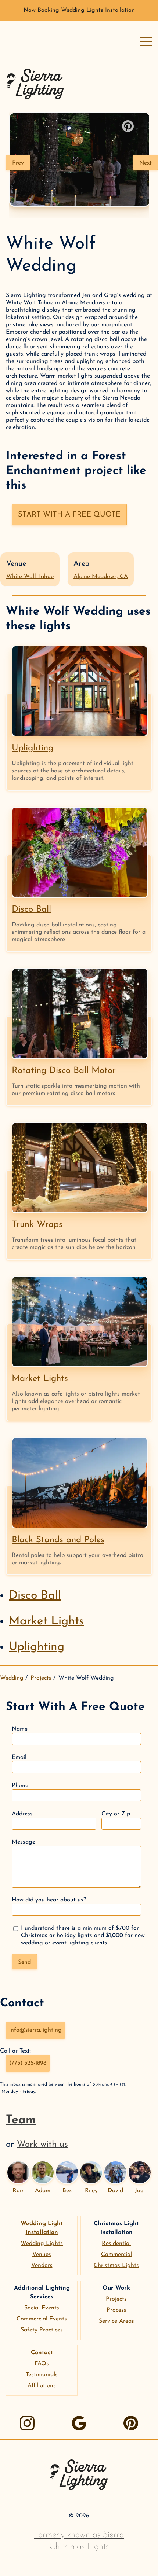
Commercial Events (42, 2319)
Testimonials (42, 2375)
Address (22, 1814)
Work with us (42, 2145)
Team (21, 2120)
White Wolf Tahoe (30, 577)
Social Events (42, 2308)
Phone (20, 1786)
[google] (79, 2423)
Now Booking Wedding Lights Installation (79, 10)
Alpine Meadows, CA (101, 577)
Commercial (116, 2255)
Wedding (12, 1678)
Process (116, 2310)
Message (24, 1842)
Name (20, 1729)
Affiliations (42, 2386)
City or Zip (116, 1814)
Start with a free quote (69, 515)
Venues (42, 2255)
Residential (116, 2244)
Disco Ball (31, 909)
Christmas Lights (116, 2266)
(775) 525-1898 (28, 2063)
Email (19, 1757)
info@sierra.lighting (35, 2030)
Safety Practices (42, 2330)
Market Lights (40, 1379)
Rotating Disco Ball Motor (64, 1071)
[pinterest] (131, 2423)
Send (24, 1962)
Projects (41, 1678)
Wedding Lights (42, 2244)
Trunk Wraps (37, 1225)
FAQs (42, 2364)
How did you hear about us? (49, 1900)
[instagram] (27, 2423)
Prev (18, 163)
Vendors (42, 2266)
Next (146, 163)
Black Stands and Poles (58, 1540)
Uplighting (33, 748)
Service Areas (116, 2321)
